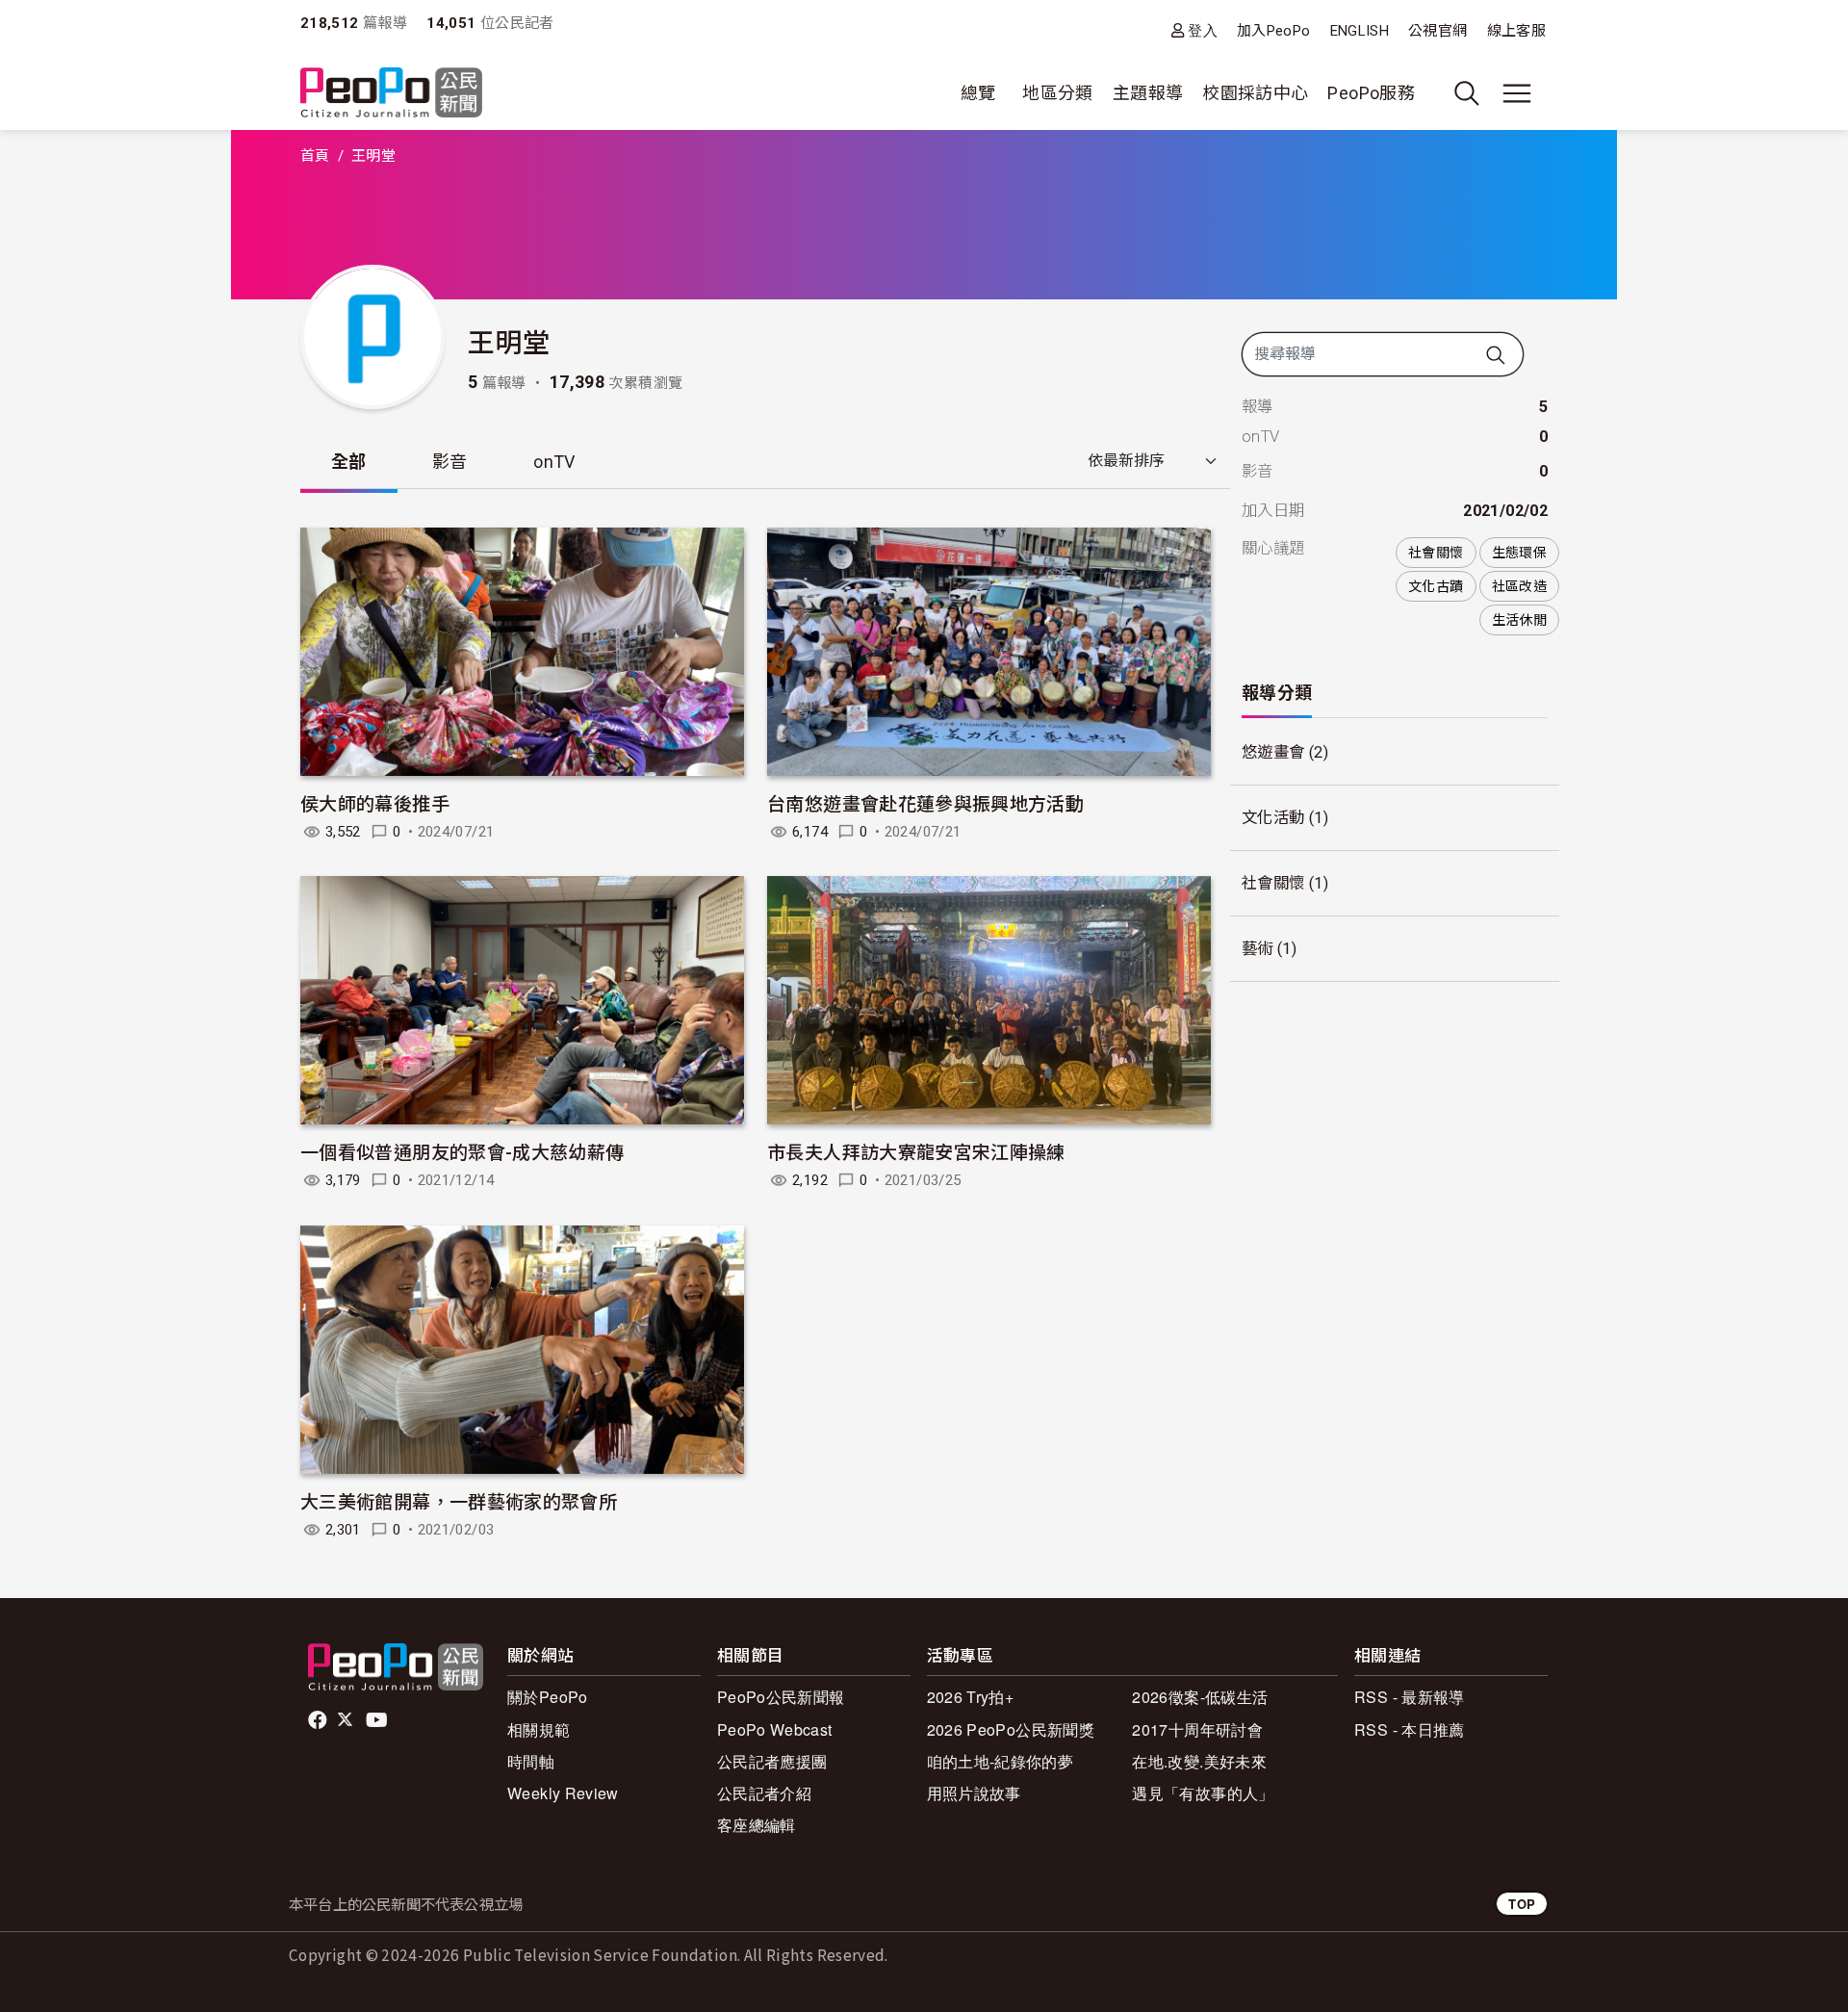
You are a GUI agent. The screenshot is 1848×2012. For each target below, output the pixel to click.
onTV (554, 462)
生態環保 (1519, 553)
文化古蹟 (1436, 586)
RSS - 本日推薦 (1410, 1729)
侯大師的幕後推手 (375, 802)
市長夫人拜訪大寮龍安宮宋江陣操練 (916, 1151)
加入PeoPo (1274, 31)
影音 (450, 462)
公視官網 (1437, 31)
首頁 (315, 156)
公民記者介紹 (764, 1793)
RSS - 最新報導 (1410, 1697)
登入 (1203, 30)
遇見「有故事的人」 (1203, 1793)
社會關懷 (1436, 553)
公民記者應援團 (772, 1761)
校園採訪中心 (1255, 93)
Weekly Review (563, 1793)
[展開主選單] (1517, 93)
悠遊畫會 (1273, 752)
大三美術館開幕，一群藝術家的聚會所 (459, 1500)
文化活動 (1273, 818)
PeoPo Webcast (775, 1729)
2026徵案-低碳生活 (1200, 1697)
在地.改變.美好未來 (1199, 1761)
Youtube (378, 1720)
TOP (1522, 1904)
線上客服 (1516, 31)
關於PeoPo (548, 1697)
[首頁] (391, 94)
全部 (349, 462)
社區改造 (1519, 586)
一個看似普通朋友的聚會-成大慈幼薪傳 (462, 1151)
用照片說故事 (974, 1793)
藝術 (1258, 949)
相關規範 (539, 1729)
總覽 (978, 93)
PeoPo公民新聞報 (781, 1697)
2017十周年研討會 (1197, 1729)
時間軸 (531, 1761)
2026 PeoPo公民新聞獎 (1011, 1729)
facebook (319, 1720)
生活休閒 (1519, 620)
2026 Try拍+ (971, 1697)
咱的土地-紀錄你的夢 (1001, 1761)
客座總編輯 (757, 1825)
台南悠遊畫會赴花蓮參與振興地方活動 (925, 802)
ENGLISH (1360, 31)
